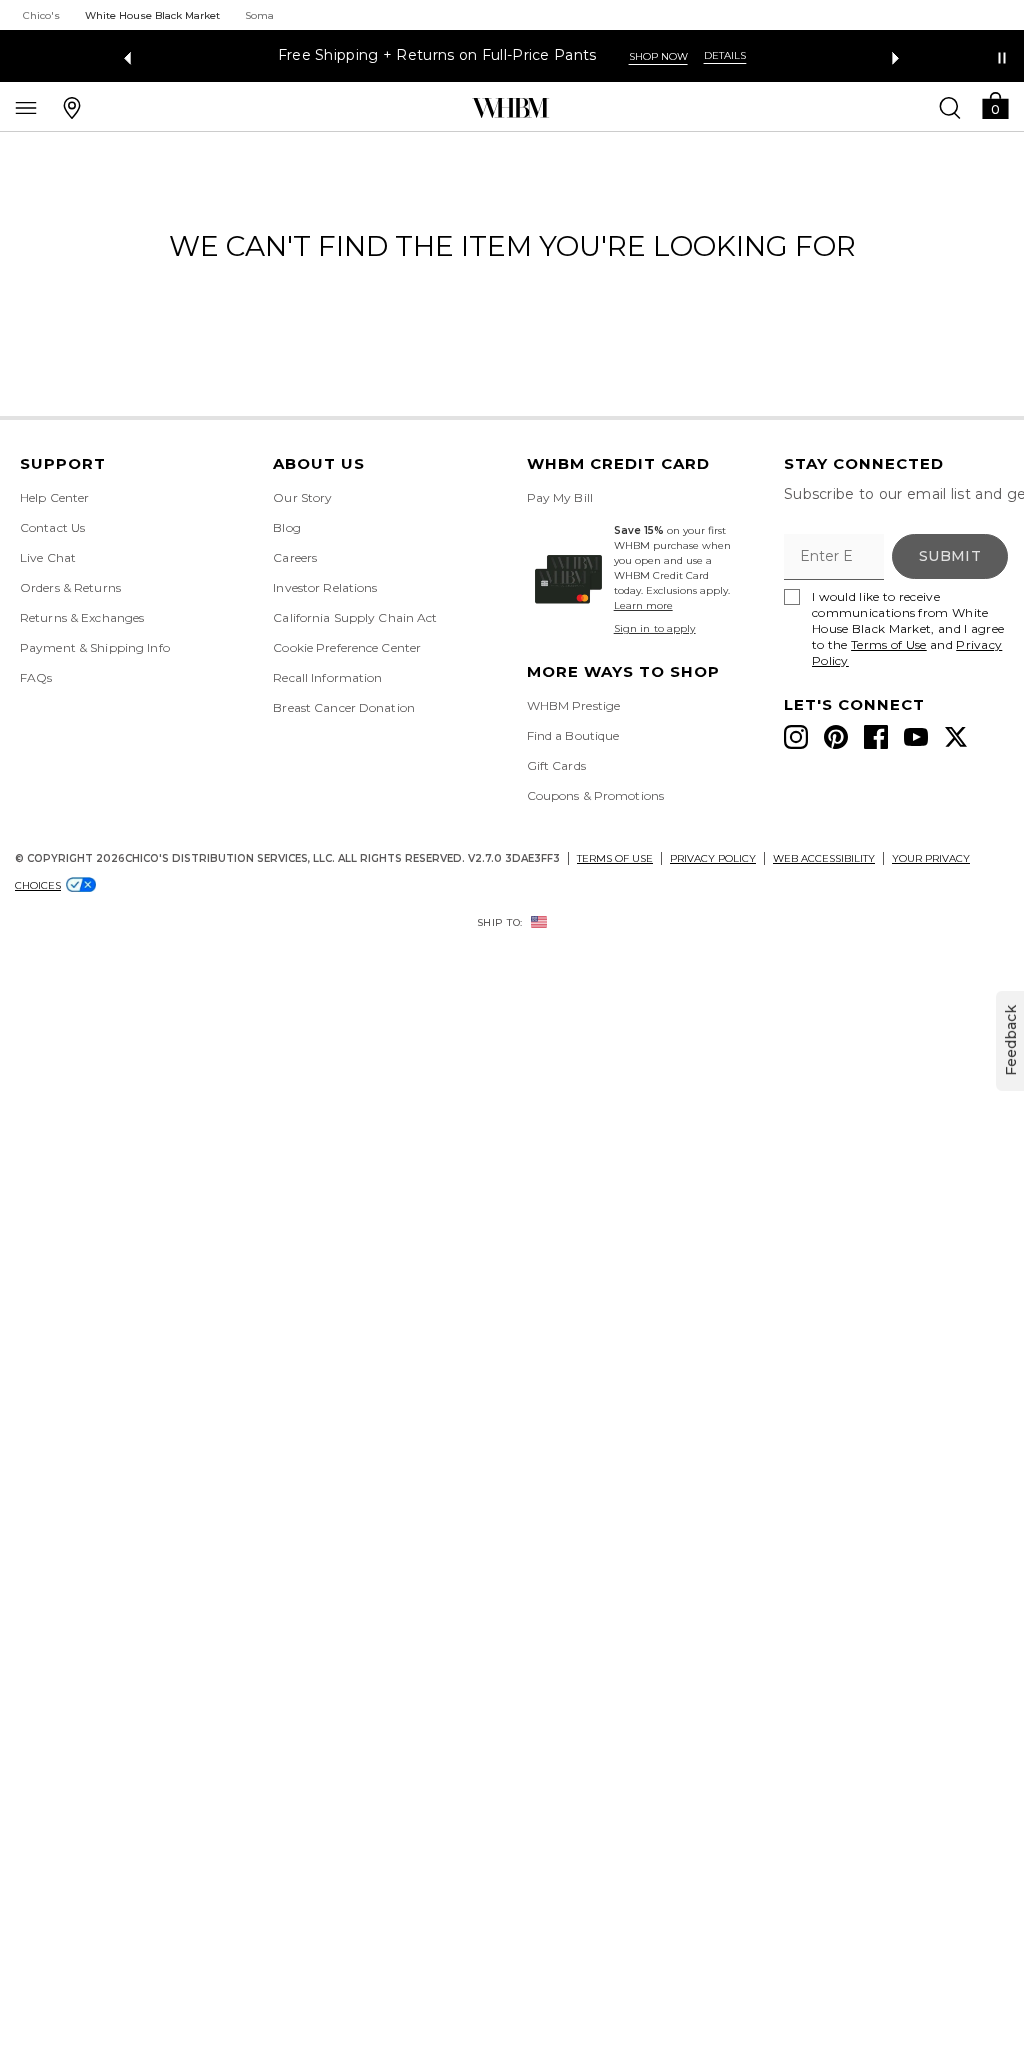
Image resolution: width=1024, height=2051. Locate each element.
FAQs (36, 677)
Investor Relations (325, 587)
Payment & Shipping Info (95, 647)
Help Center (54, 497)
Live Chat (48, 557)
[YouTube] (916, 737)
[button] (995, 104)
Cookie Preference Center (347, 647)
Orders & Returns (70, 587)
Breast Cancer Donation (344, 707)
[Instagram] (796, 737)
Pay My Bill (560, 497)
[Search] (950, 107)
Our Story (302, 497)
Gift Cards (556, 765)
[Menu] (26, 107)
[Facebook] (876, 737)
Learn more (643, 605)
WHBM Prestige (574, 705)
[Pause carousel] (1002, 58)
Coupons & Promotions (595, 795)
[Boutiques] (72, 107)
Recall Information (327, 677)
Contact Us (52, 527)
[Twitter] (956, 737)
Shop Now (677, 56)
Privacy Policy (713, 858)
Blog (286, 527)
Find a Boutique (573, 735)
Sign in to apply (655, 628)
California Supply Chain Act (355, 617)
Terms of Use (889, 644)
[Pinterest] (836, 737)
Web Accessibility (824, 858)
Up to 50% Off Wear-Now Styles (500, 55)
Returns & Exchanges (82, 617)
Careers (295, 557)
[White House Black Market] (510, 108)
